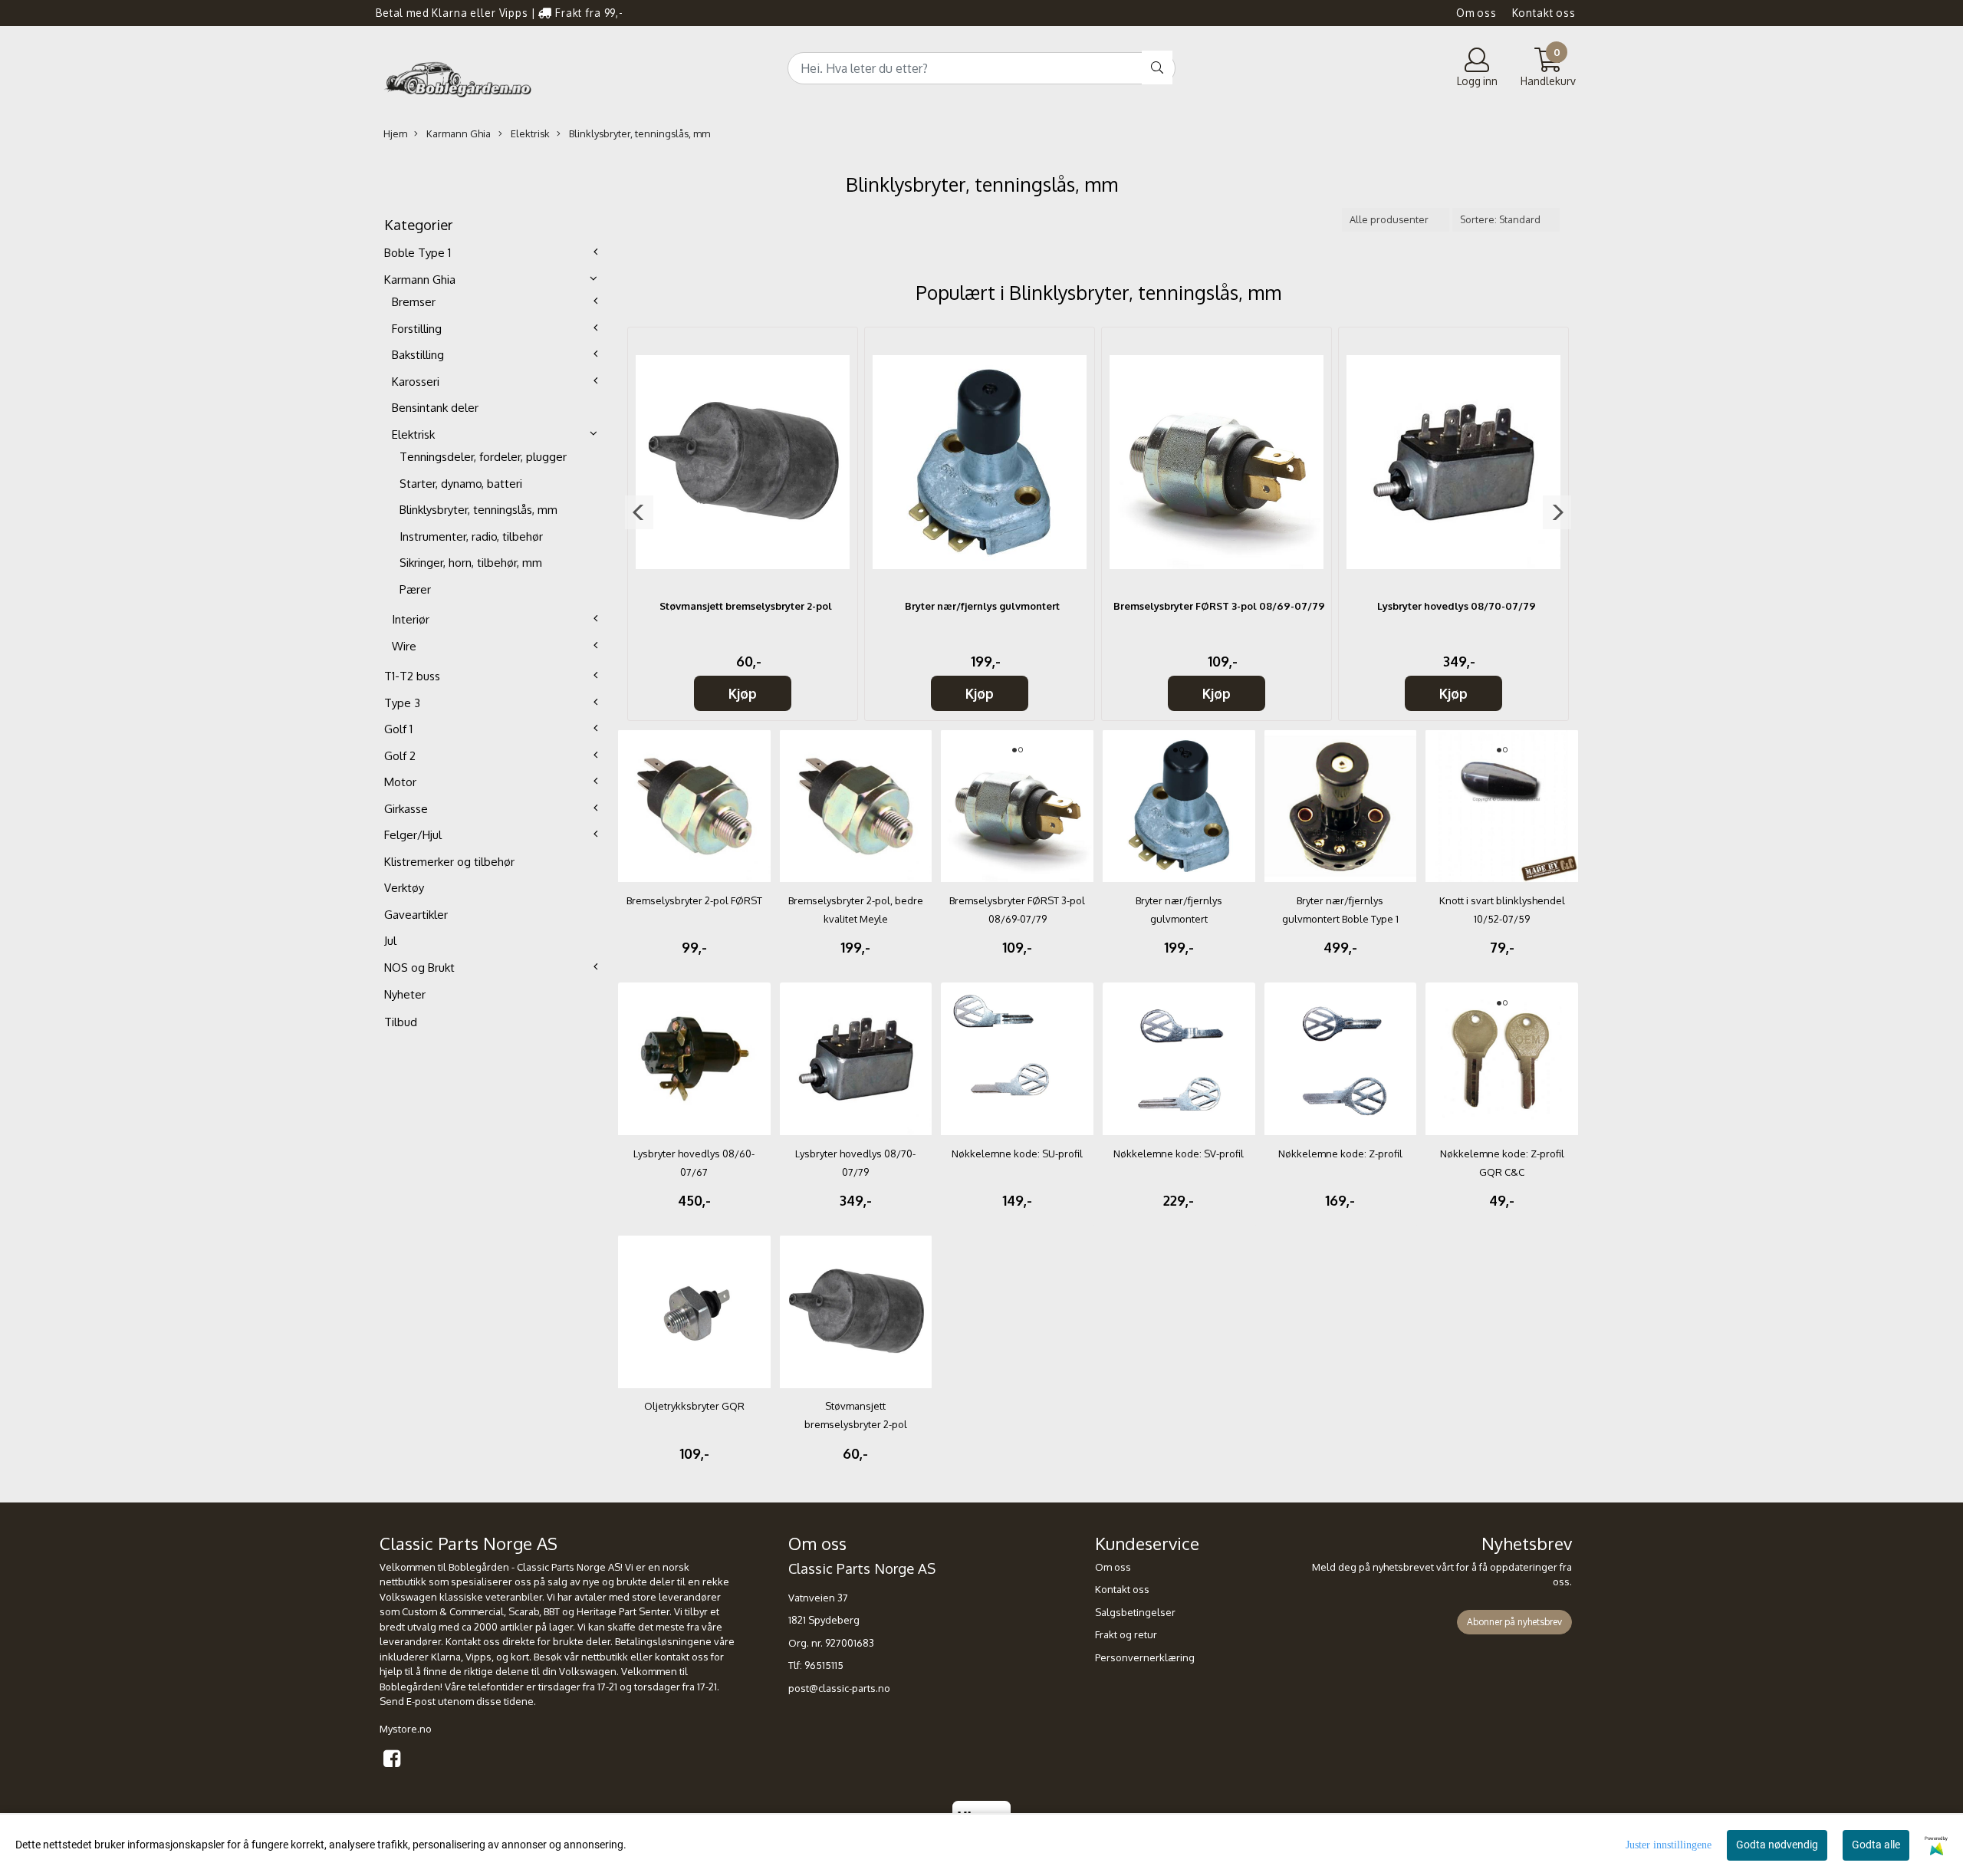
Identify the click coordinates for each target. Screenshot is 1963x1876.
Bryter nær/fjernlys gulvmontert (982, 606)
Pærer (415, 589)
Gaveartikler (416, 915)
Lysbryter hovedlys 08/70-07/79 (1457, 606)
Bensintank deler (435, 408)
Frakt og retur (1126, 1634)
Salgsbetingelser (1135, 1612)
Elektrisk (529, 133)
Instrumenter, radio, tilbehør (471, 536)
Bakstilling (418, 355)
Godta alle (1876, 1845)
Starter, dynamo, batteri (461, 484)
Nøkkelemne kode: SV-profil (1179, 1154)
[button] (639, 512)
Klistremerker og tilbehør (449, 862)
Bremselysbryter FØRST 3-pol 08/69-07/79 (1219, 606)
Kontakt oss (1544, 13)
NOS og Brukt (419, 968)
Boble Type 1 (418, 253)
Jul (390, 941)
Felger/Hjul (413, 835)
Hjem (395, 133)
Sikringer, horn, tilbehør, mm (471, 563)
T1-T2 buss (412, 676)
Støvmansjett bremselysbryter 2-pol (746, 606)
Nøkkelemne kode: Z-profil (1340, 1154)
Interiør (411, 619)
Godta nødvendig (1777, 1845)
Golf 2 (400, 756)
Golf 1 (398, 729)
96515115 (824, 1665)
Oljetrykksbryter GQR (694, 1406)
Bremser (414, 302)
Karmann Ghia (457, 133)
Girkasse (406, 809)
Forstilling (417, 329)
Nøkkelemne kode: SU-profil (1017, 1154)
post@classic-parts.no (839, 1688)
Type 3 (402, 703)
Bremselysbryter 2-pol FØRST (694, 900)
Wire (404, 646)
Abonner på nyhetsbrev (1514, 1622)
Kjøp (743, 693)
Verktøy (404, 888)
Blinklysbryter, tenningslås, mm (638, 133)
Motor (400, 782)
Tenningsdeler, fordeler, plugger (483, 457)
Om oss (1476, 13)
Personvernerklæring (1145, 1657)
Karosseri (416, 382)
